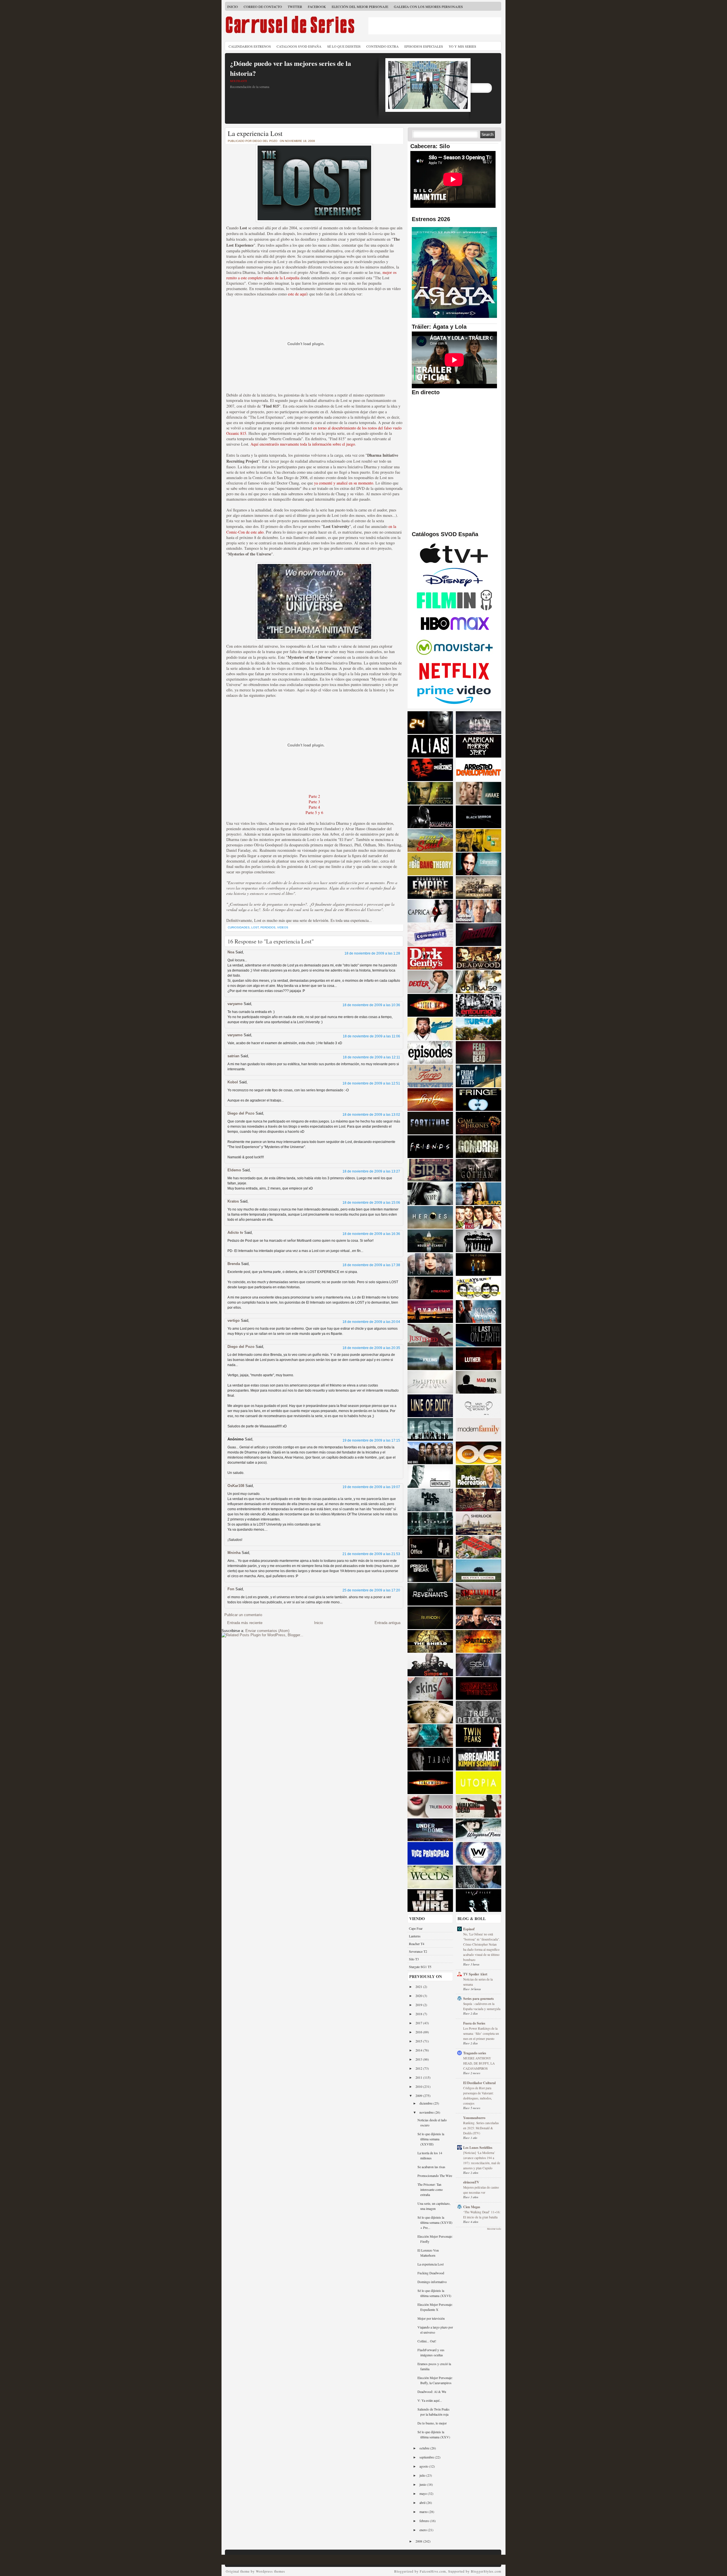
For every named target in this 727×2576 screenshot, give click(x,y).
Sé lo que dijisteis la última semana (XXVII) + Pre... (435, 2222)
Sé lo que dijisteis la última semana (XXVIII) (431, 2139)
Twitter (295, 7)
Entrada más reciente (245, 1623)
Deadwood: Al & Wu (432, 2392)
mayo (424, 2493)
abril (423, 2502)
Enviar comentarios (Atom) (267, 1631)
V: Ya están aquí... (430, 2400)
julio (423, 2475)
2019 (419, 2005)
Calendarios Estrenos (250, 46)
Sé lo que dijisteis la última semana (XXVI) (434, 2293)
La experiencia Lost (255, 133)
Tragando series (475, 2053)
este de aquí (297, 294)
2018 (419, 2014)
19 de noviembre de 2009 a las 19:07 (371, 1487)
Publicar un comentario (243, 1615)
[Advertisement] (435, 26)
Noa (231, 952)
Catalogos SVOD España (299, 46)
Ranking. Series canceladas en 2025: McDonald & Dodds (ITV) (481, 2128)
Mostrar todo (494, 2229)
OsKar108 (236, 1486)
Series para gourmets (479, 1999)
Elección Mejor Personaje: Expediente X (435, 2307)
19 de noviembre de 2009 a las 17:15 (371, 1440)
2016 (419, 2032)
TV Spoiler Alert (475, 1974)
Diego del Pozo (241, 1113)
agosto (424, 2466)
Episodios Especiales (424, 46)
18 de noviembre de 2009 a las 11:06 (371, 1036)
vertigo (234, 1320)
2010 (419, 2086)
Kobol (233, 1082)
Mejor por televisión (431, 2318)
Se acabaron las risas (431, 2167)
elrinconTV (471, 2182)
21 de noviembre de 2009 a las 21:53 (371, 1554)
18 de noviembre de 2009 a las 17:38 (371, 1265)
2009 (419, 2095)
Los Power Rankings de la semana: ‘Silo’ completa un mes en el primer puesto (481, 2033)
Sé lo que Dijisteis (344, 46)
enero (424, 2530)
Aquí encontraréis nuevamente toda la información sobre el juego (303, 444)
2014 (419, 2050)
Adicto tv (235, 1233)
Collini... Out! (427, 2341)
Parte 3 (314, 802)
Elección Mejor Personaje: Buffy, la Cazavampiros (435, 2380)
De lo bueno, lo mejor (432, 2423)
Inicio (233, 7)
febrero (425, 2521)
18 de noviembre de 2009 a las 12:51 (371, 1083)
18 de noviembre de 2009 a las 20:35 (371, 1348)
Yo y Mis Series (462, 46)
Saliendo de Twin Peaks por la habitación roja (434, 2412)
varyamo (235, 1004)
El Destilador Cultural (479, 2083)
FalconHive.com (433, 2571)
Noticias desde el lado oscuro (432, 2122)
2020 (419, 1996)
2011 (419, 2077)
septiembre (427, 2457)
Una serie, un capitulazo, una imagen (434, 2206)
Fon (231, 1589)
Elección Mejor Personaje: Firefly (435, 2239)
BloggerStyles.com (486, 2571)
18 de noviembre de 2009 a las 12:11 (371, 1057)
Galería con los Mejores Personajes (428, 7)
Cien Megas (472, 2207)
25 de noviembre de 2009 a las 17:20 (371, 1590)
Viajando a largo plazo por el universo (435, 2330)
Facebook (317, 7)
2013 (419, 2059)
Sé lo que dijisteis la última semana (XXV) (434, 2434)
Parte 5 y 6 (314, 812)
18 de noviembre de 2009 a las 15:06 (371, 1203)
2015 (419, 2041)
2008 (419, 2541)
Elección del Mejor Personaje (360, 7)
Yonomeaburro (474, 2118)
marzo (424, 2512)
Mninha (234, 1553)
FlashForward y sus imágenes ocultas (431, 2352)
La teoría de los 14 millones (430, 2155)
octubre (425, 2448)
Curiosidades (239, 927)
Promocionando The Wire (435, 2176)
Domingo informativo (432, 2282)
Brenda (234, 1264)
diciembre (426, 2103)
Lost (255, 927)
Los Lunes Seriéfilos (478, 2148)
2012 (419, 2068)
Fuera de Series (474, 2023)
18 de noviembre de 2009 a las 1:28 (372, 953)
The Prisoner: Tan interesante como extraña (430, 2189)
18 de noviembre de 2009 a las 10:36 (371, 1005)
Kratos (233, 1201)
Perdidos (268, 927)
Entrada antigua (387, 1623)
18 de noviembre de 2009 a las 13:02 (371, 1115)
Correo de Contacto (263, 7)
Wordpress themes (270, 2571)
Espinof (469, 1929)
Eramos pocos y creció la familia (434, 2366)
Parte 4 (314, 807)
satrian (233, 1056)
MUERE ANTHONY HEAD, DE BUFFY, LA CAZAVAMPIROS (479, 2063)
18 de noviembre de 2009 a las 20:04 (371, 1322)
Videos (283, 927)
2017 (419, 2023)
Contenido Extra (383, 46)
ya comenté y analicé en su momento (344, 483)
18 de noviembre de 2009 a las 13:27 (371, 1171)
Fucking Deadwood (431, 2273)
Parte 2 (314, 796)
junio (423, 2484)
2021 (419, 1986)
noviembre (427, 2112)
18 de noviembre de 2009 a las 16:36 (371, 1234)
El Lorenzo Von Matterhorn (428, 2253)
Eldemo (234, 1170)
